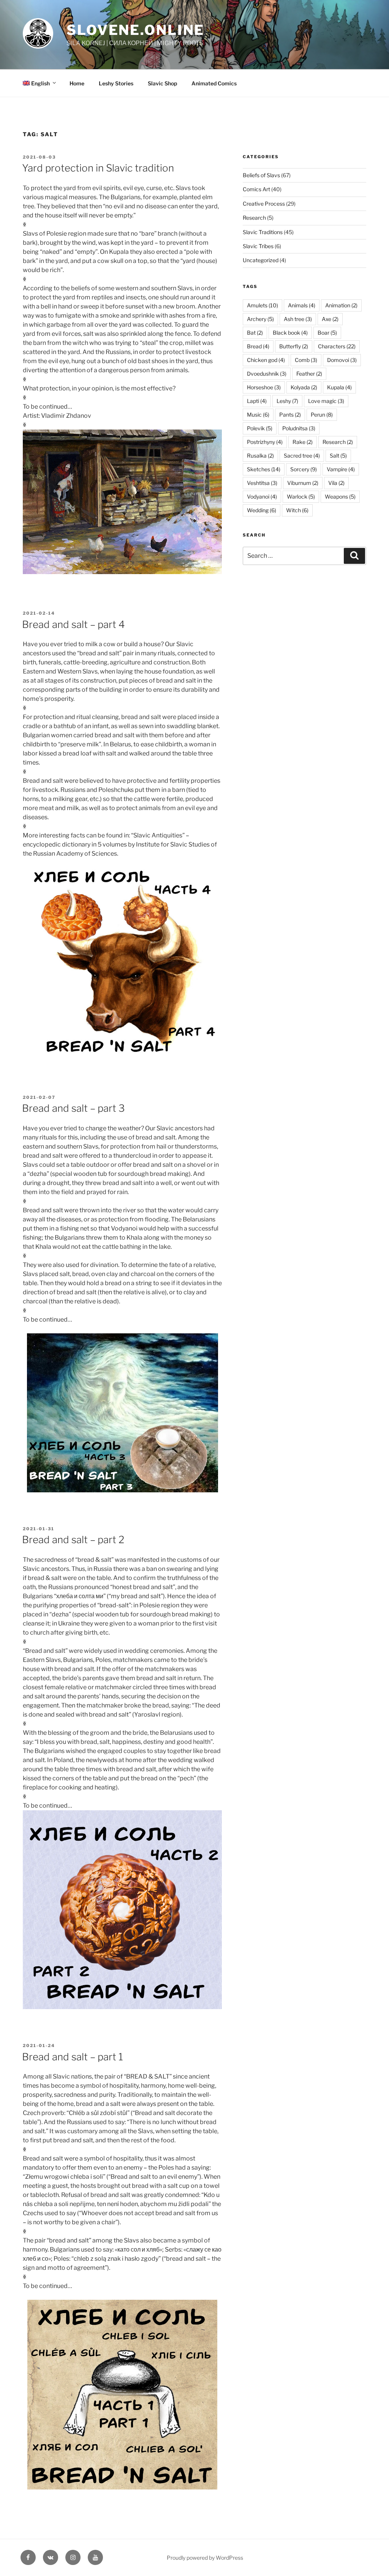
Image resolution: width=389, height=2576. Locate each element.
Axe (330, 319)
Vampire (341, 469)
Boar (327, 333)
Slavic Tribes (258, 246)
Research (254, 218)
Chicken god (266, 360)
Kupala (339, 387)
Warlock (301, 496)
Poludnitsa (299, 428)
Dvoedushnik (267, 374)
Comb (306, 360)
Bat (255, 333)
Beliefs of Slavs (261, 175)
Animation (341, 305)
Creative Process (264, 204)
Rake (303, 442)
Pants (290, 415)
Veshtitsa (262, 483)
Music (258, 415)
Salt (338, 456)
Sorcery (304, 469)
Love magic (326, 401)
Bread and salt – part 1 (73, 2057)
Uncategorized (261, 260)
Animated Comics (214, 83)
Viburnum (303, 483)
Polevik (260, 428)
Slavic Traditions (263, 232)
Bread (258, 346)
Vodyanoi (262, 496)
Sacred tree (302, 456)
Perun (322, 415)
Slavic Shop (162, 83)
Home (77, 83)
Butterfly (294, 346)
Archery (260, 319)
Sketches (264, 469)
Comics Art (256, 189)
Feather (309, 374)
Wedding (262, 510)
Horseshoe (264, 387)
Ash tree (298, 319)
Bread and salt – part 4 (74, 624)
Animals (302, 305)
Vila (336, 483)
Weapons (340, 496)
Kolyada (304, 387)
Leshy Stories (116, 83)
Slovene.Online (135, 30)
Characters (337, 346)
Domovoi (342, 360)
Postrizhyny (265, 442)
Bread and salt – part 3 (73, 1108)
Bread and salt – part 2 (73, 1540)
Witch (297, 510)
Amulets (262, 305)
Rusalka (260, 456)
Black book (290, 333)
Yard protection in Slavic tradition (98, 168)
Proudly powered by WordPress (205, 2558)
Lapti (257, 401)
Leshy (287, 401)
